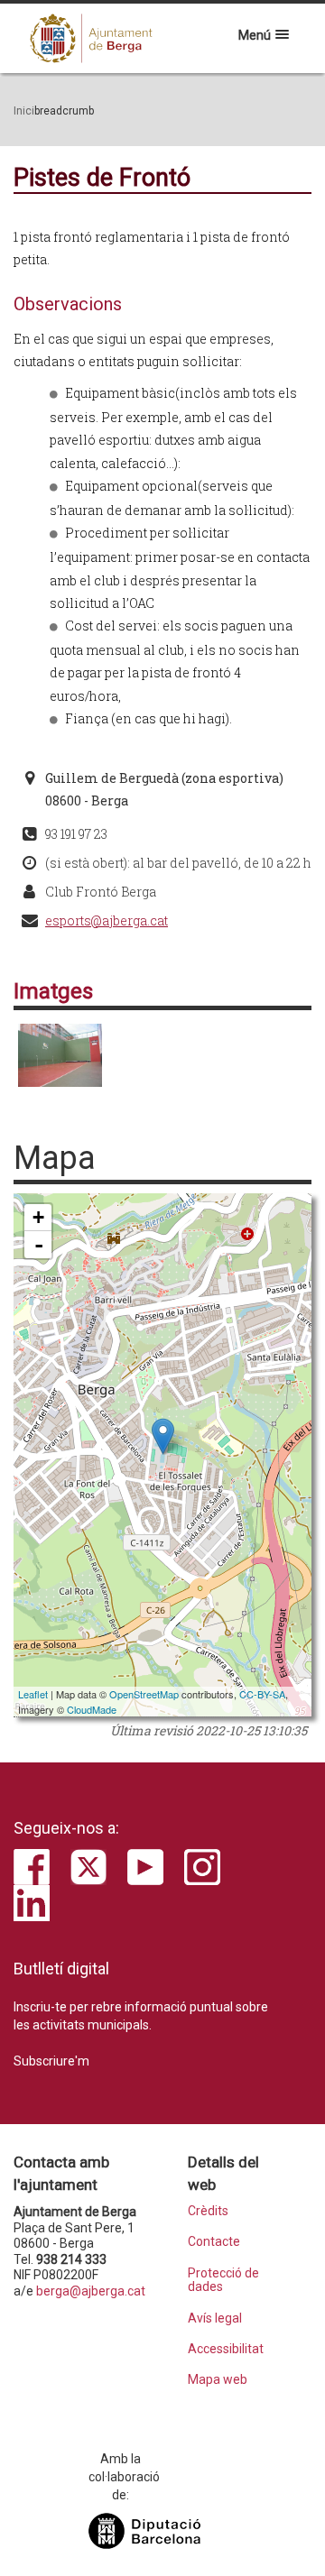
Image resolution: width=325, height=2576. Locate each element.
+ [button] (38, 1217)
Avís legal (215, 2318)
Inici (24, 111)
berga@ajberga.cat (91, 2291)
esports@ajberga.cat (107, 920)
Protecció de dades (223, 2280)
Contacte (214, 2242)
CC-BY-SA (262, 1694)
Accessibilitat (225, 2349)
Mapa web (218, 2380)
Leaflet (33, 1694)
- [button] (39, 1245)
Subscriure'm (51, 2061)
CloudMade (92, 1709)
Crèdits (208, 2211)
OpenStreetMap (144, 1694)
